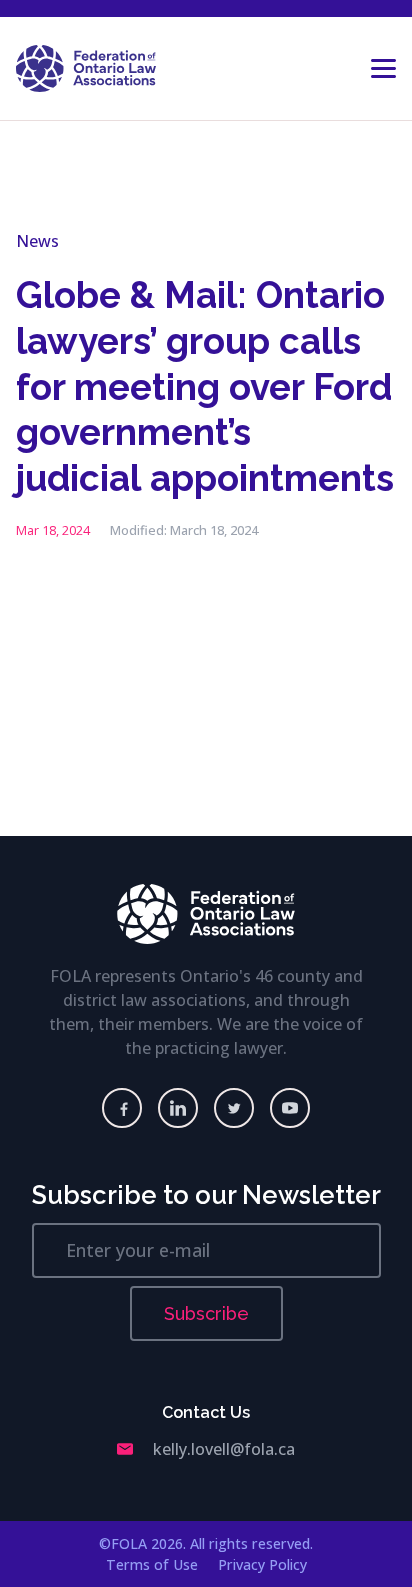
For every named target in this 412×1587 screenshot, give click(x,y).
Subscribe (206, 1313)
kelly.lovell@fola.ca (224, 1449)
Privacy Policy (262, 1564)
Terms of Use (152, 1564)
